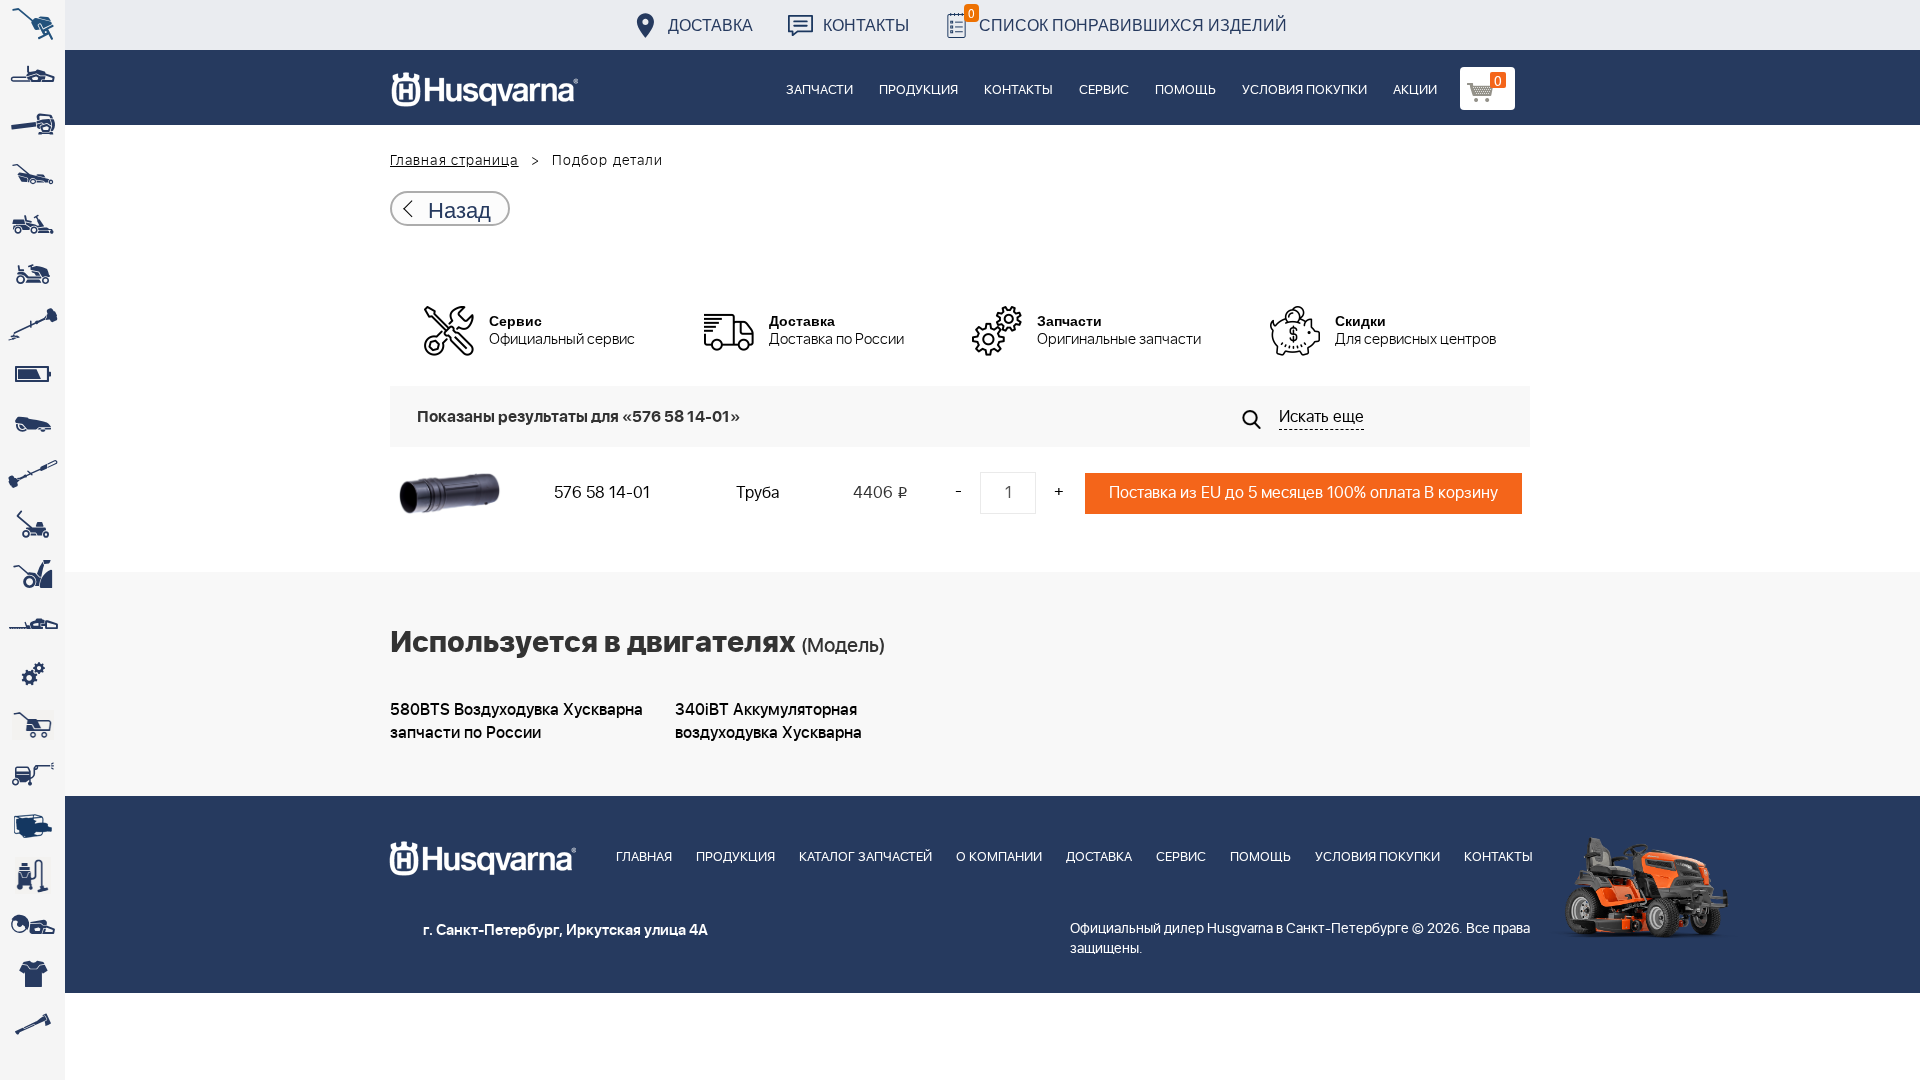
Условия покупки (1304, 90)
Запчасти (819, 90)
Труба (757, 493)
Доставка (710, 24)
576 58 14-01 (602, 493)
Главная (644, 857)
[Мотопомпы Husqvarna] (32, 825)
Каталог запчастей (865, 857)
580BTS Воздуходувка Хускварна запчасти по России (516, 721)
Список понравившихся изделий (1127, 19)
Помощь (1185, 90)
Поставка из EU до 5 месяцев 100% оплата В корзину (1303, 493)
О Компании (999, 857)
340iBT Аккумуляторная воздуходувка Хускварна (768, 721)
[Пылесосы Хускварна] (32, 875)
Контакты (866, 24)
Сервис (1104, 90)
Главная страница (454, 161)
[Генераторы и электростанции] (32, 725)
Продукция (918, 90)
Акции (1415, 90)
